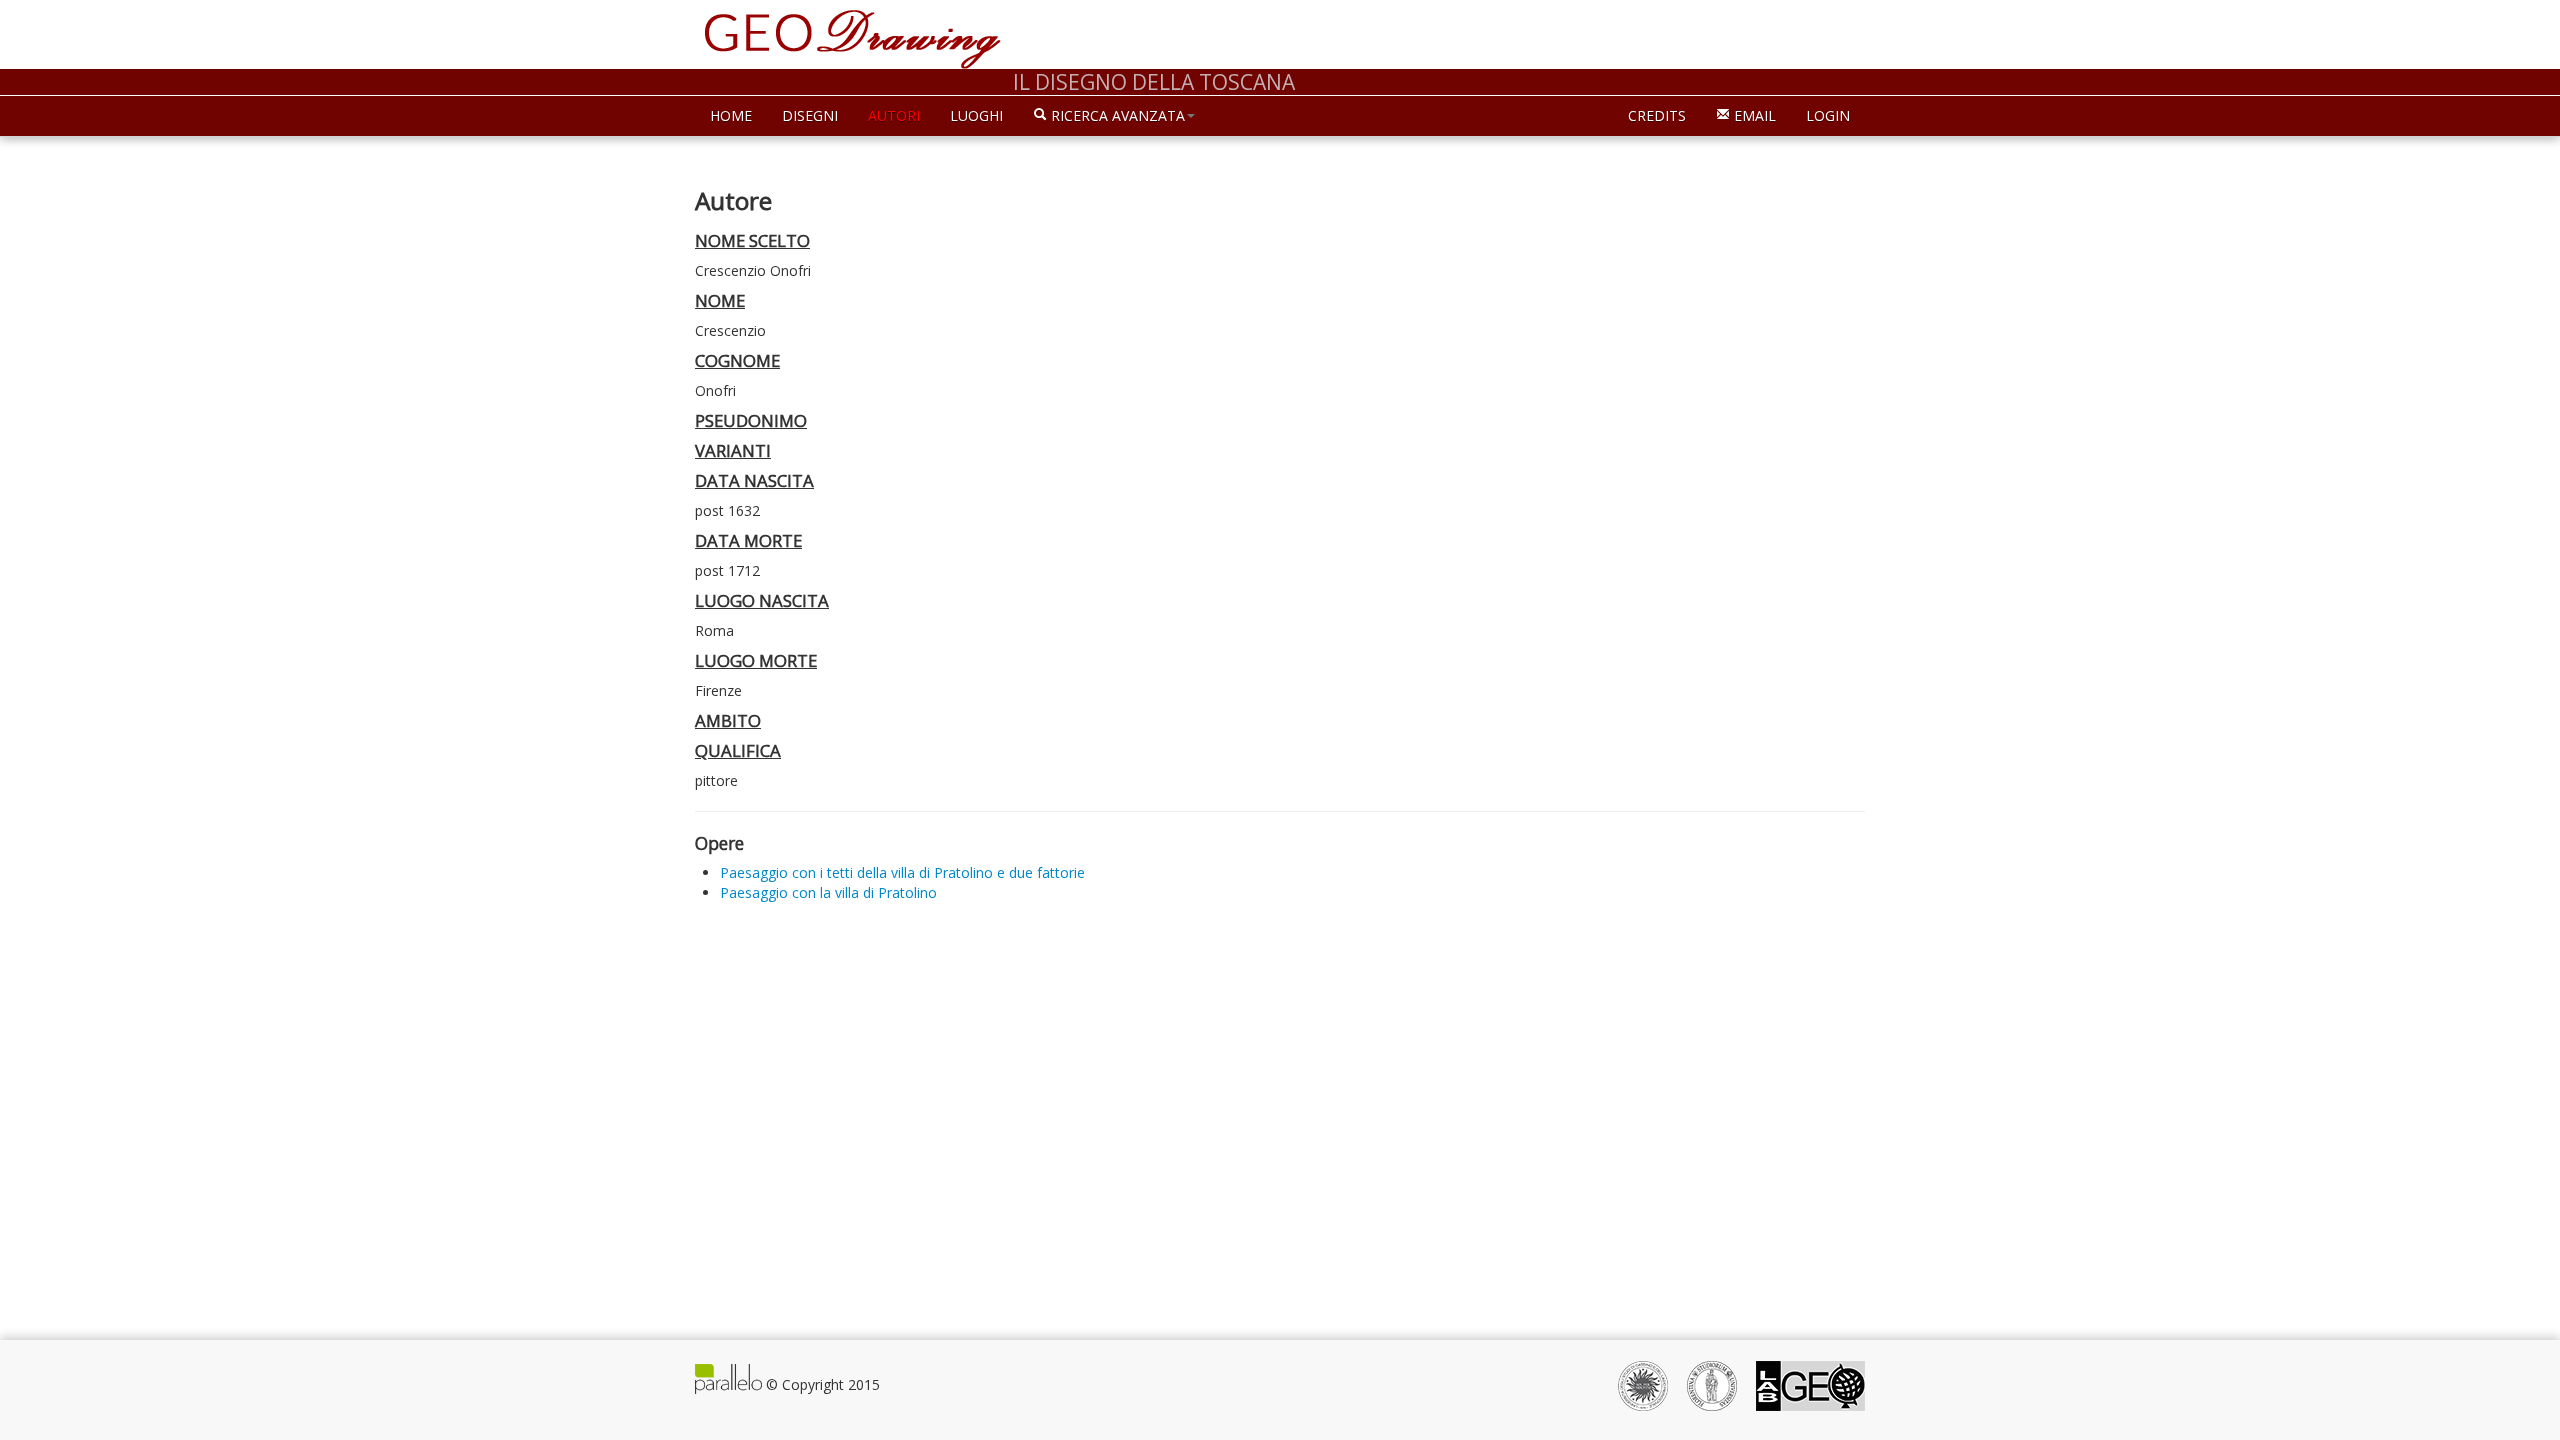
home (731, 115)
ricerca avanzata (1116, 115)
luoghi (976, 115)
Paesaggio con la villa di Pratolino (828, 892)
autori (894, 115)
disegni (810, 115)
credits (1657, 115)
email (1753, 115)
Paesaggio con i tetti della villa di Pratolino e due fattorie (902, 872)
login (1828, 115)
